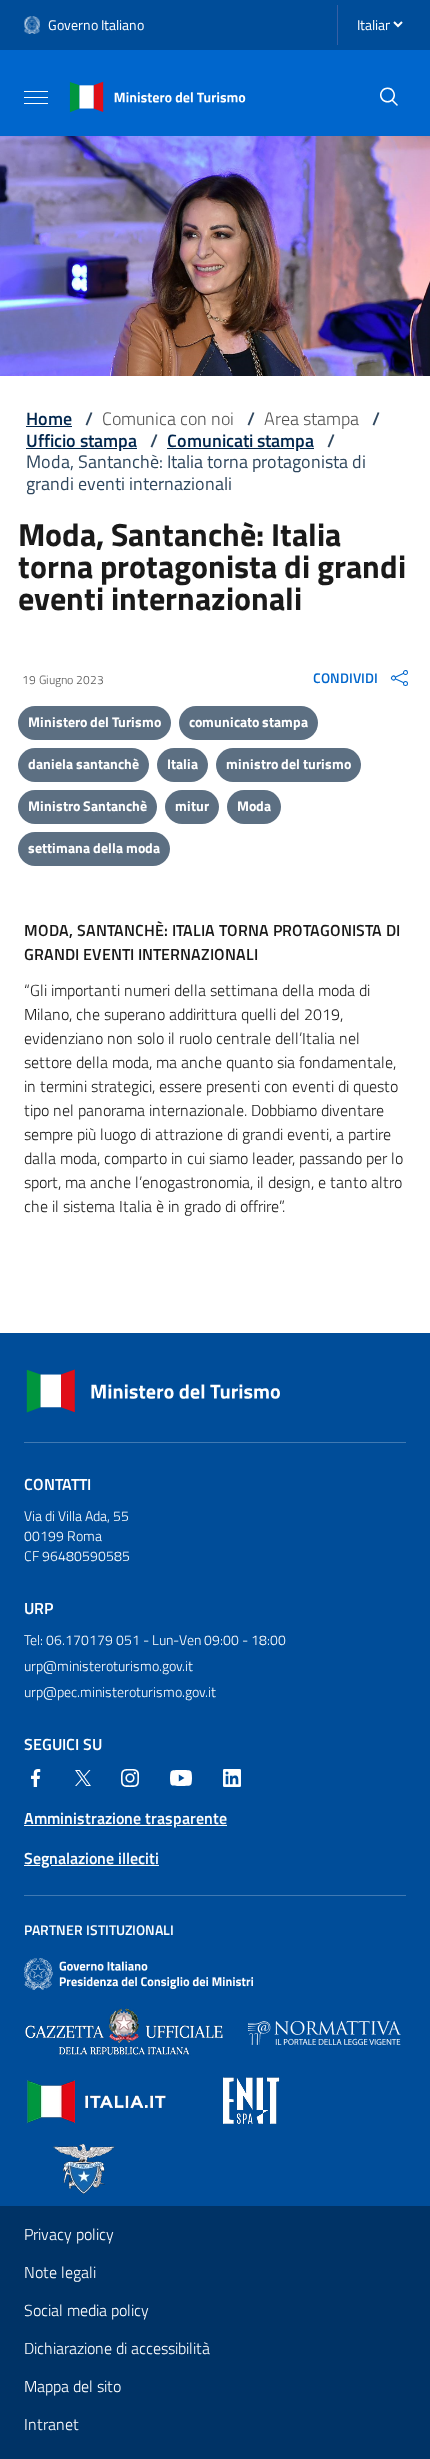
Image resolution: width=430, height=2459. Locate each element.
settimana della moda (94, 847)
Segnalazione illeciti (91, 1858)
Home (49, 418)
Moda (254, 805)
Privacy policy (69, 2234)
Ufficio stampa (81, 440)
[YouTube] (181, 1776)
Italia (182, 763)
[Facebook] (36, 1776)
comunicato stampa (248, 721)
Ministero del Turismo (94, 721)
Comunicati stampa (240, 440)
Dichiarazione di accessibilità (117, 2348)
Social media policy (86, 2310)
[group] (362, 678)
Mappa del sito (72, 2386)
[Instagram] (130, 1776)
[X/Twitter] (83, 1776)
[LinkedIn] (232, 1776)
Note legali (60, 2272)
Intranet (51, 2424)
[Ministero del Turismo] (158, 95)
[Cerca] (389, 97)
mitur (192, 805)
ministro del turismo (288, 763)
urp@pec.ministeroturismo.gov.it (120, 1691)
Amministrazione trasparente (125, 1818)
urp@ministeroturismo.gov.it (108, 1665)
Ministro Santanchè (87, 805)
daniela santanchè (83, 763)
